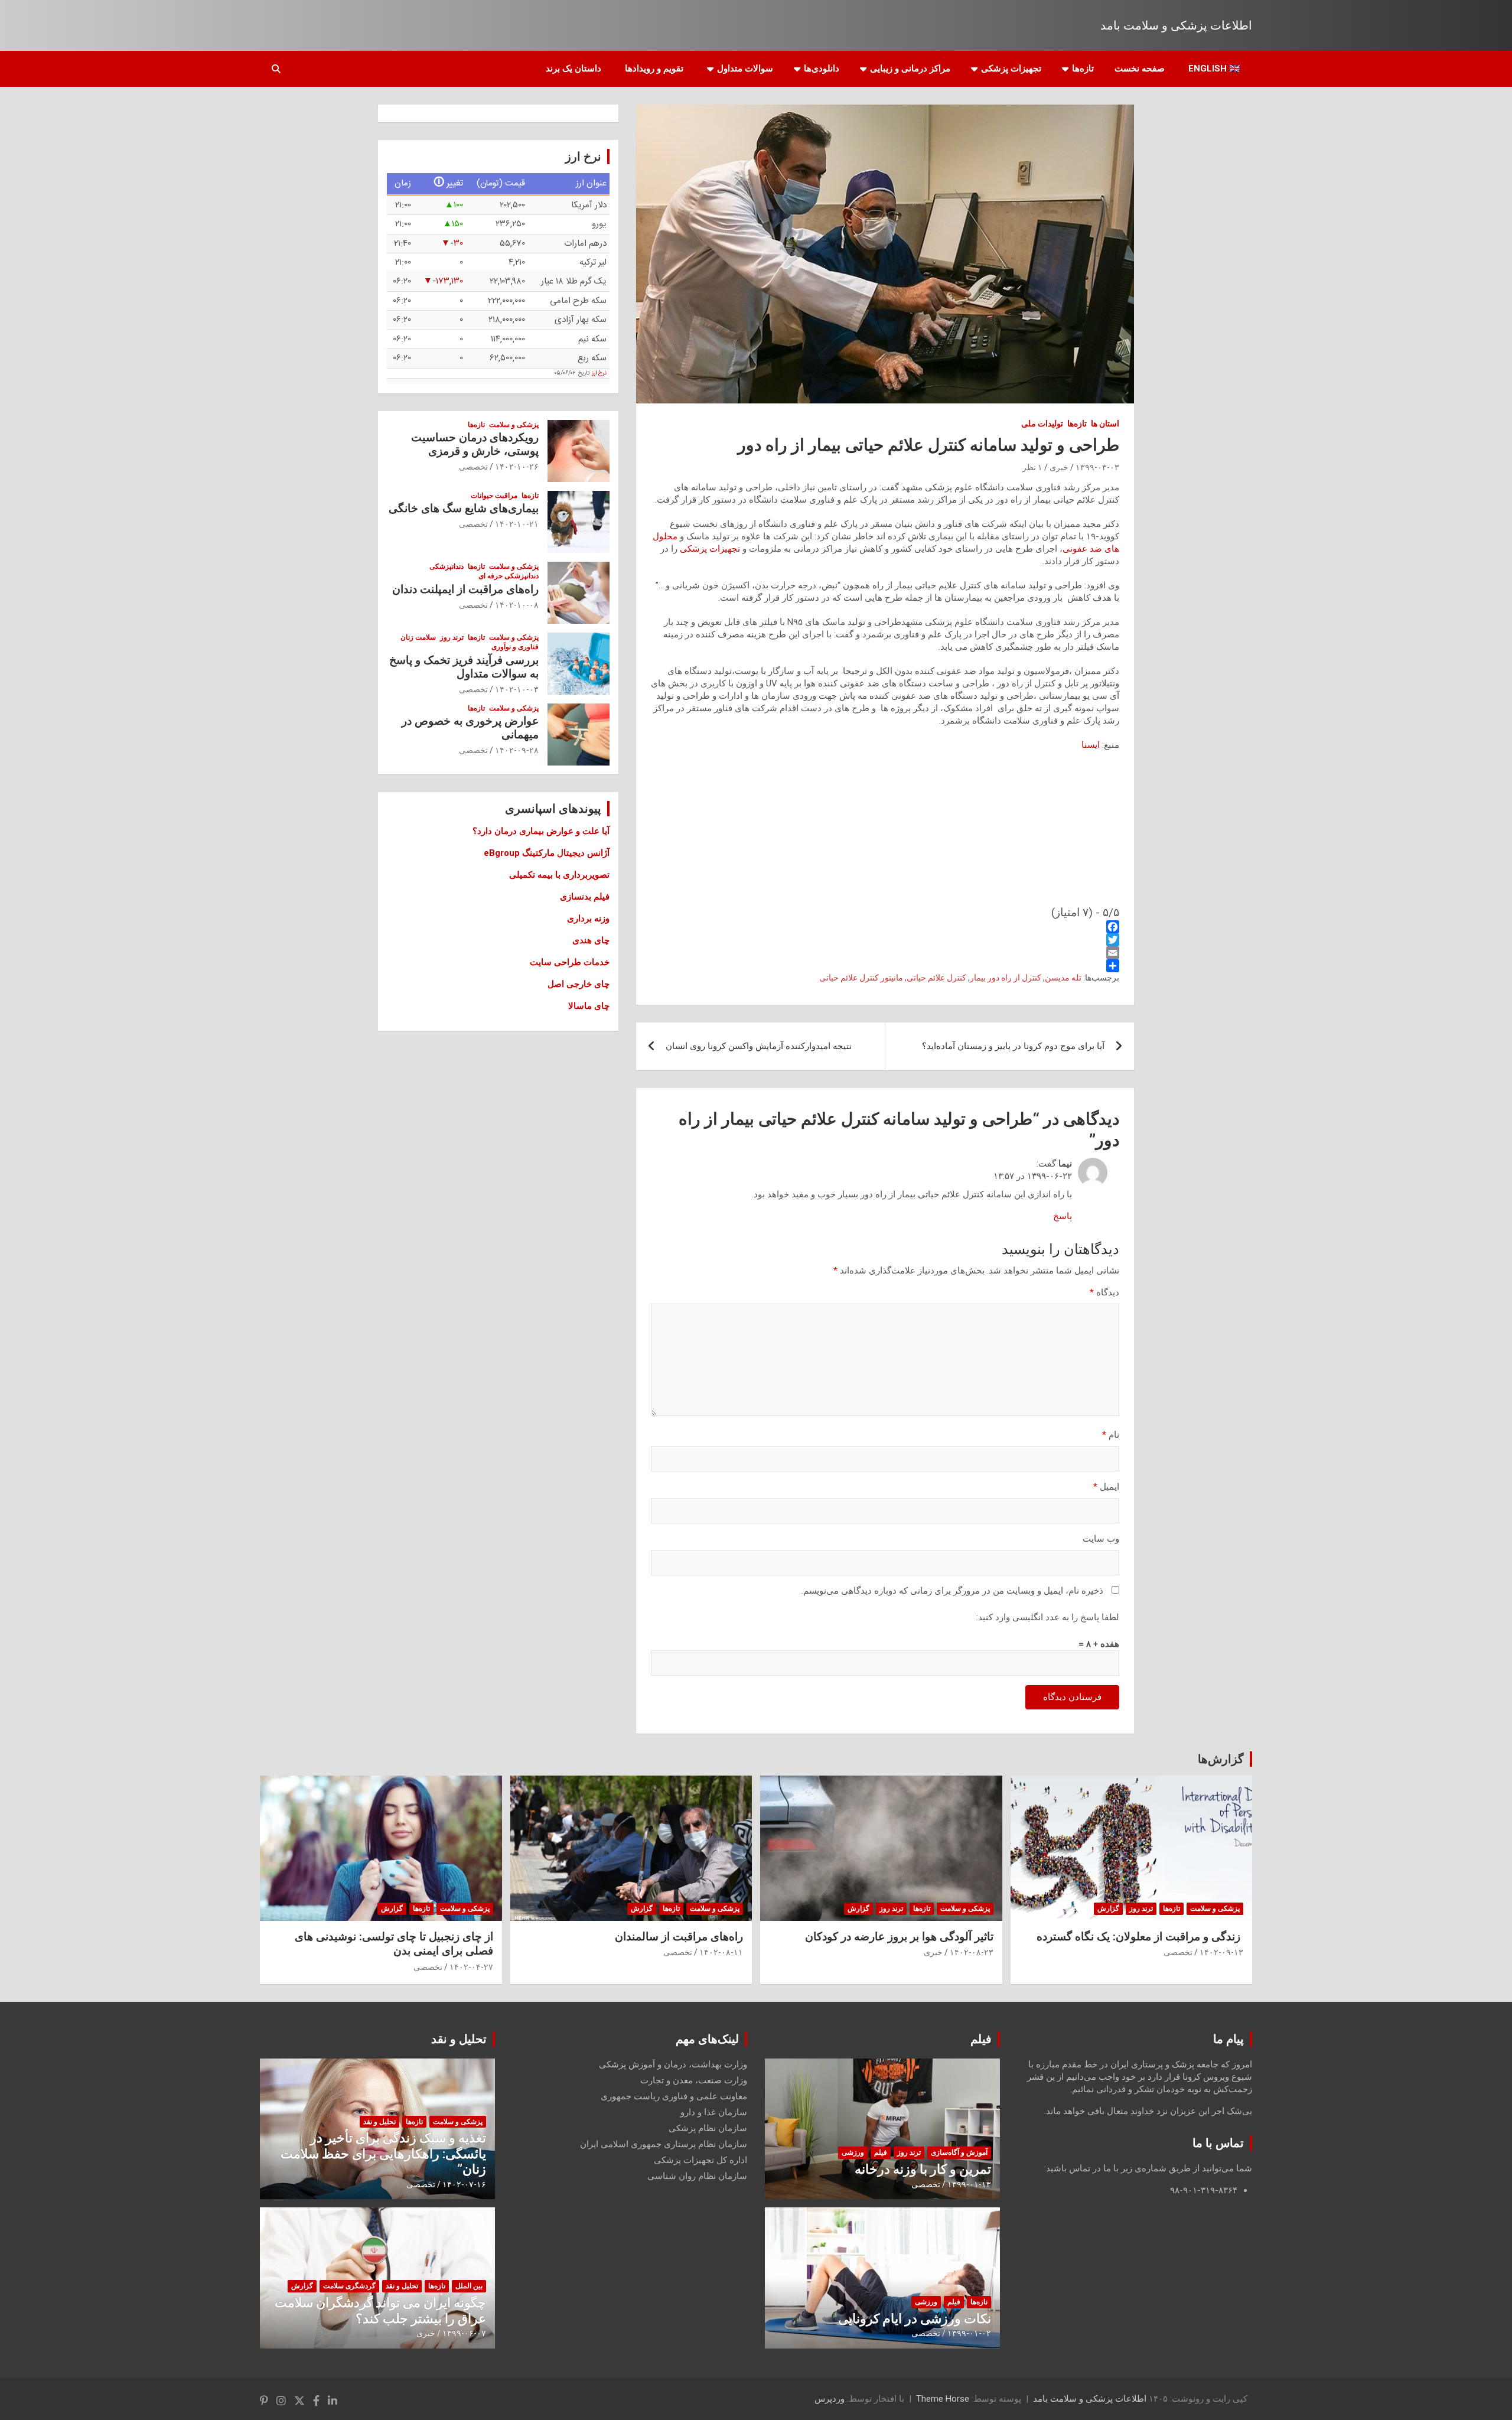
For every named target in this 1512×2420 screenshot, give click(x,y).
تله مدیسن (1063, 978)
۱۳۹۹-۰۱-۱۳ (969, 2184)
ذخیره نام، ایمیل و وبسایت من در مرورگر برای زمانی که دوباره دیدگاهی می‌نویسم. (952, 1591)
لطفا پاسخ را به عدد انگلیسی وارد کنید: (1048, 1617)
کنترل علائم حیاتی (936, 978)
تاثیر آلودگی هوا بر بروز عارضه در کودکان (899, 1937)
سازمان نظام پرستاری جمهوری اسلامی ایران (664, 2144)
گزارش (1108, 1908)
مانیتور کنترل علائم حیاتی (861, 978)
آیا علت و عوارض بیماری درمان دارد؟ (541, 831)
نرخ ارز (599, 373)
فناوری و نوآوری (515, 647)
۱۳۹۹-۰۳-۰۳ (1097, 467)
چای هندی (591, 940)
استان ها (1105, 424)
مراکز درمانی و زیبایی (910, 69)
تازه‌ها (1083, 69)
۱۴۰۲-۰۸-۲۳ (972, 1952)
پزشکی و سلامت (514, 425)
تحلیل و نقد (459, 2039)
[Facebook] (885, 927)
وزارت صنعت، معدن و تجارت (694, 2080)
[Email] (885, 953)
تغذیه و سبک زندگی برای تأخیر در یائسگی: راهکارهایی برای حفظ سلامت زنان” (383, 2154)
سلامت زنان (418, 637)
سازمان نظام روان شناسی (697, 2176)
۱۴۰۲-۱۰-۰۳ (517, 689)
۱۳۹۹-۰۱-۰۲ (969, 2333)
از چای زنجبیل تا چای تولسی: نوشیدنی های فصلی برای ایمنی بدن (394, 1944)
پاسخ (1063, 1216)
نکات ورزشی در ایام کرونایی (915, 2319)
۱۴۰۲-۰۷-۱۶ (464, 2184)
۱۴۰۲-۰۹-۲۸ (517, 750)
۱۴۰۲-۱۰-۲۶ (517, 467)
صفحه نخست (1140, 69)
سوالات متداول (745, 69)
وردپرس (830, 2399)
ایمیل (1106, 1487)
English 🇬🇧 (1214, 69)
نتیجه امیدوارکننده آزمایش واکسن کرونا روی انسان (759, 1046)
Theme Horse (943, 2399)
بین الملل (469, 2286)
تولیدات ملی (1042, 424)
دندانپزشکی (447, 566)
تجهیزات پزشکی (1011, 69)
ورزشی (853, 2152)
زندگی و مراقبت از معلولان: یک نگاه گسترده (1140, 1937)
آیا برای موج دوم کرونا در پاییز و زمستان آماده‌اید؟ (1013, 1046)
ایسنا (1091, 745)
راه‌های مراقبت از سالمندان (679, 1937)
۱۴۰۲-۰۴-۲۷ (471, 1967)
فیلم (981, 2039)
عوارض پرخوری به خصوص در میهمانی (470, 728)
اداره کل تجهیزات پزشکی (700, 2160)
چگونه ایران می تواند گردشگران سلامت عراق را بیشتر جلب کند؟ (380, 2310)
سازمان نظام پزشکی (708, 2128)
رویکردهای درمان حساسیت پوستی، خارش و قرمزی (475, 444)
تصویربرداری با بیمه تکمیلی (559, 875)
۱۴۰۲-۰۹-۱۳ (1221, 1952)
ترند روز (452, 637)
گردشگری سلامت (349, 2286)
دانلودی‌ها (822, 69)
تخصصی (473, 467)
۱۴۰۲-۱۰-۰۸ (517, 605)
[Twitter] (885, 940)
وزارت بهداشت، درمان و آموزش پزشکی (673, 2064)
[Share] (885, 966)
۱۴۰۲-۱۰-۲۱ (517, 524)
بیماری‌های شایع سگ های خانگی (464, 508)
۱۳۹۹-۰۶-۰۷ (464, 2333)
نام (1111, 1435)
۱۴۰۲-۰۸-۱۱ (721, 1952)
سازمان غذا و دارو (714, 2112)
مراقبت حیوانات (494, 496)
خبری (1059, 467)
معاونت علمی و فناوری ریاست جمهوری (674, 2096)
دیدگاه (1104, 1292)
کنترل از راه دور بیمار (1006, 978)
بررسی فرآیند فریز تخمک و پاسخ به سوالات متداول (464, 667)
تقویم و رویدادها (654, 69)
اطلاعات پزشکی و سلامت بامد (1176, 25)
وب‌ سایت (1101, 1539)
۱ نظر (1032, 467)
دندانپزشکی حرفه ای (509, 576)
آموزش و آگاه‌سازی (959, 2152)
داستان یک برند (573, 69)
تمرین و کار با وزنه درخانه (923, 2169)
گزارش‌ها (1221, 1759)
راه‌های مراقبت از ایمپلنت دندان (465, 589)
